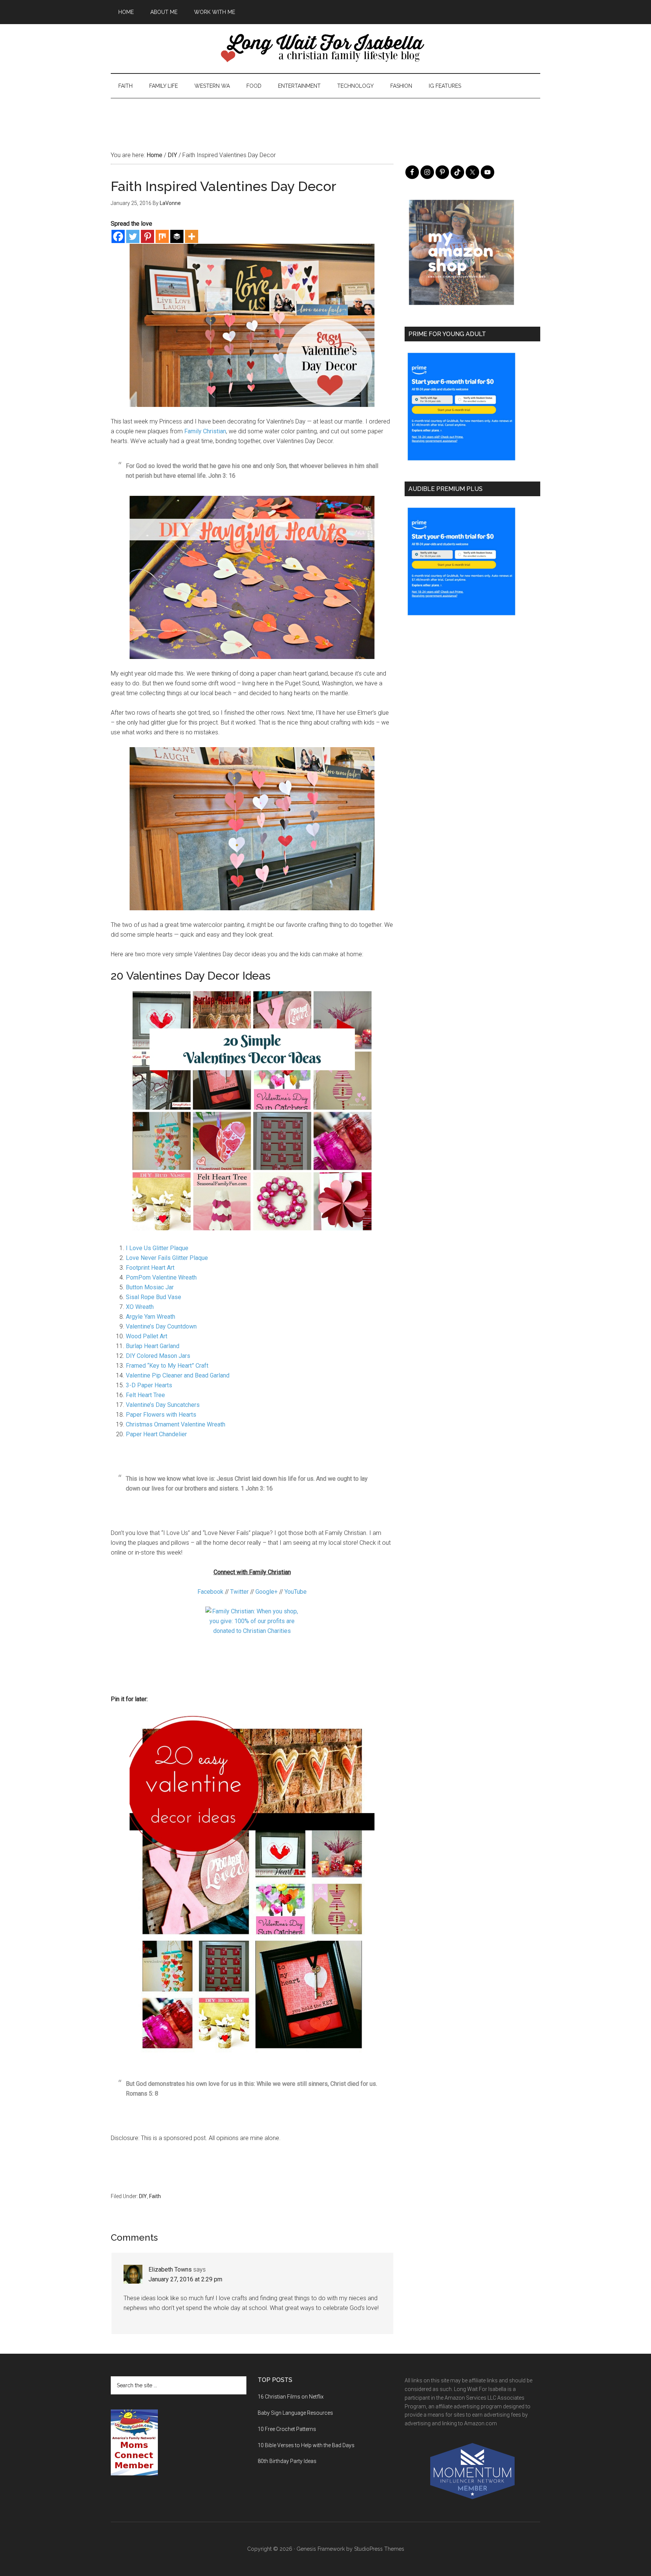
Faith (155, 2196)
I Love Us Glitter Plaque (157, 1248)
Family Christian (205, 431)
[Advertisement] (325, 115)
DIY (143, 2196)
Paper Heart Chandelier (156, 1434)
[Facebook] (118, 236)
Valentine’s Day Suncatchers (163, 1405)
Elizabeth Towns (170, 2269)
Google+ (267, 1592)
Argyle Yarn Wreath (151, 1317)
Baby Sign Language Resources (295, 2413)
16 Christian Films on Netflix (291, 2397)
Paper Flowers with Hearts (161, 1415)
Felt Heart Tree (145, 1395)
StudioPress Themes (379, 2549)
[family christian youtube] (252, 1646)
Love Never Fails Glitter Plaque (167, 1258)
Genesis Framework (321, 2549)
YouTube (296, 1592)
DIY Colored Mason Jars (158, 1356)
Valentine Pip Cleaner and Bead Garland (178, 1375)
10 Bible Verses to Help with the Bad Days (306, 2445)
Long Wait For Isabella (325, 49)
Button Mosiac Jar (150, 1287)
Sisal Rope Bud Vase (154, 1297)
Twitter (240, 1592)
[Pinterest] (147, 236)
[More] (192, 236)
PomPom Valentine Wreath (161, 1277)
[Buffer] (177, 236)
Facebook (210, 1592)
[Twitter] (133, 236)
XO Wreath (140, 1307)
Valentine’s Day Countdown (161, 1326)
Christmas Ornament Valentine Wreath (176, 1424)
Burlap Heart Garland (153, 1346)
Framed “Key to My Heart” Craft (167, 1366)
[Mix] (162, 236)
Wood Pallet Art (147, 1336)
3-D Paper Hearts (149, 1385)
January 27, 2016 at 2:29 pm (185, 2279)
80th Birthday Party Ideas (287, 2461)
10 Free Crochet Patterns (287, 2429)
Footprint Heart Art (150, 1268)
